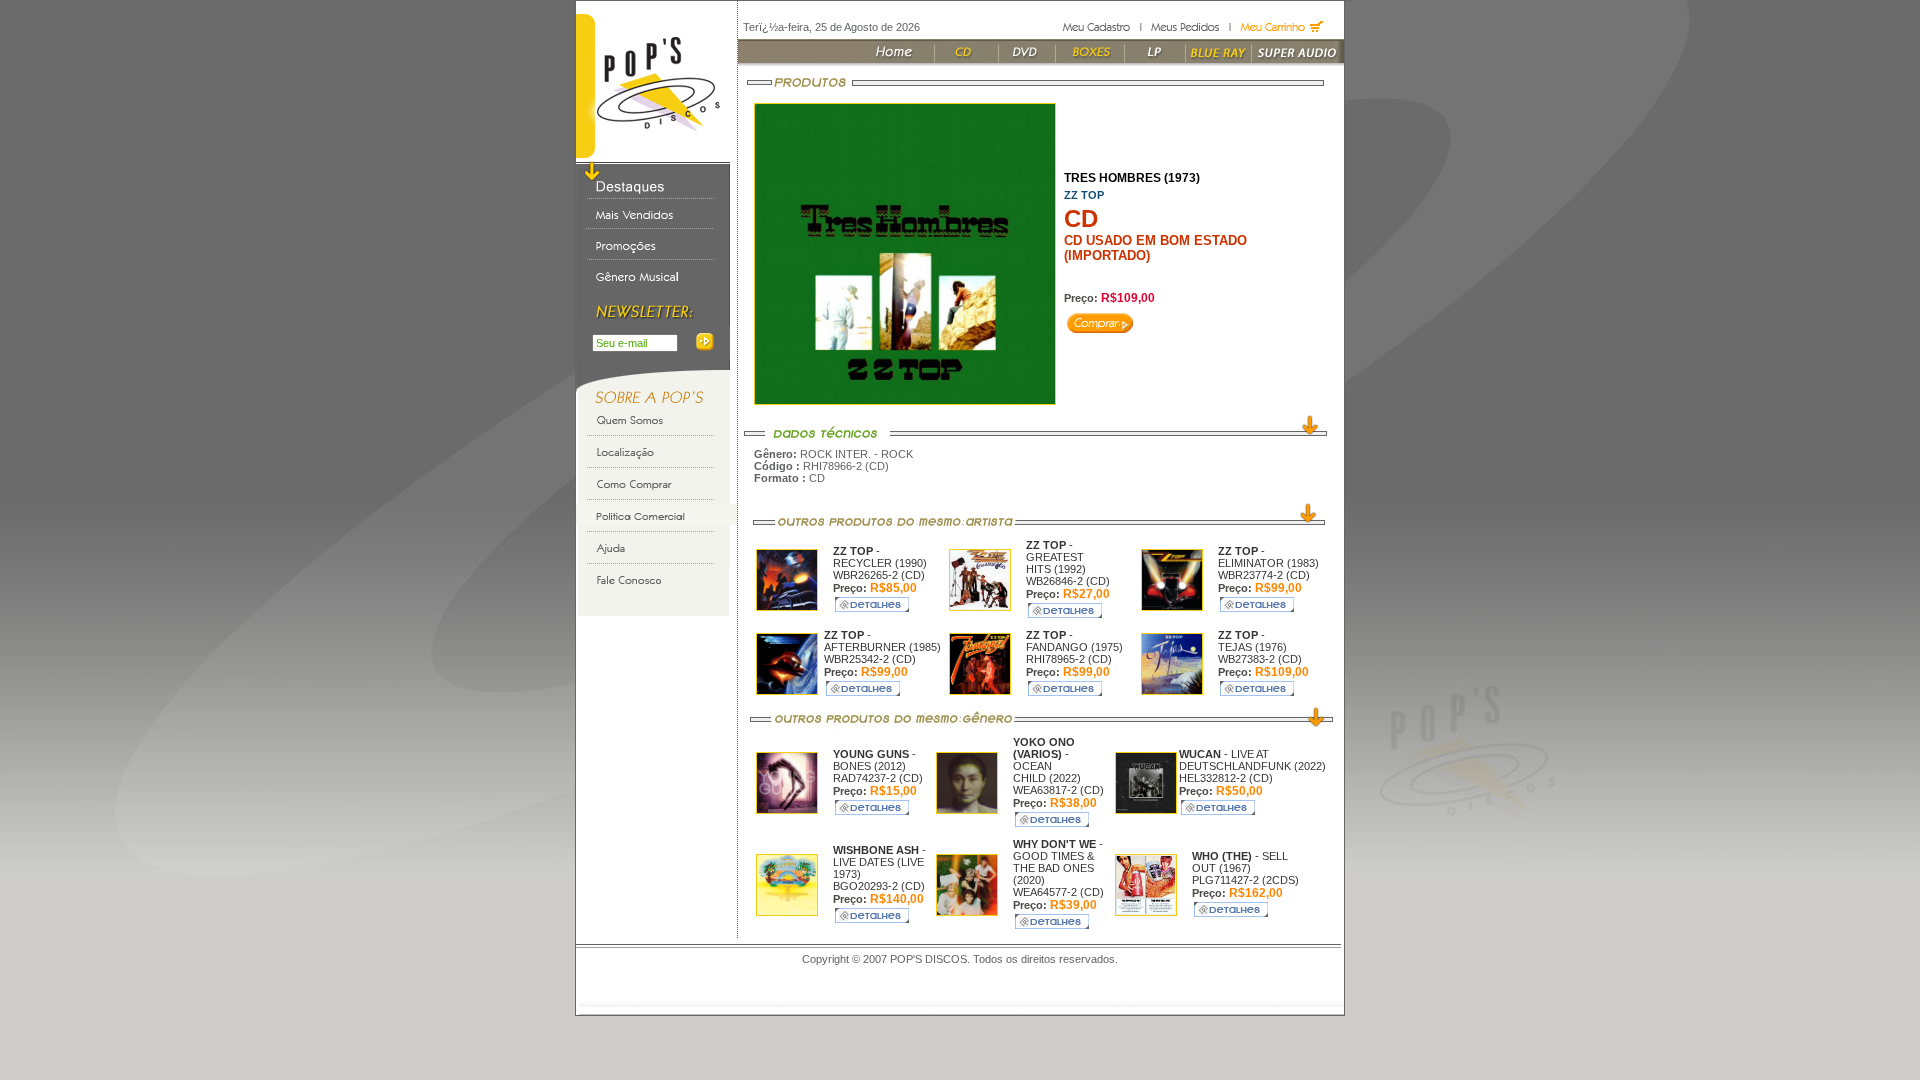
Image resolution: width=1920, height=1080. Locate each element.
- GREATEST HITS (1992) (1056, 557)
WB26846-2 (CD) (1068, 581)
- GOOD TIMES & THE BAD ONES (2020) (1058, 862)
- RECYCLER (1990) (880, 557)
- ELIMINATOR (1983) (1268, 557)
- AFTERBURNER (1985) (882, 641)
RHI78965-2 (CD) (1069, 659)
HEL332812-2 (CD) (1226, 778)
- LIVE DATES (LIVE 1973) (879, 862)
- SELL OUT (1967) (1240, 862)
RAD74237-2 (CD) (878, 778)
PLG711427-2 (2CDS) (1245, 880)
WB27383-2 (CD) (1260, 659)
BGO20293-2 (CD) (879, 886)
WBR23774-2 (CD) (1264, 575)
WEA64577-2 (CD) (1058, 892)
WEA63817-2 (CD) (1058, 790)
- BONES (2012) (874, 760)
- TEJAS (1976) (1252, 641)
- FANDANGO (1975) (1074, 641)
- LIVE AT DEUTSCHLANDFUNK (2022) (1252, 760)
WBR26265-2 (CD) (879, 575)
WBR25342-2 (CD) (870, 659)
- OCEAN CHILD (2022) (1047, 760)
